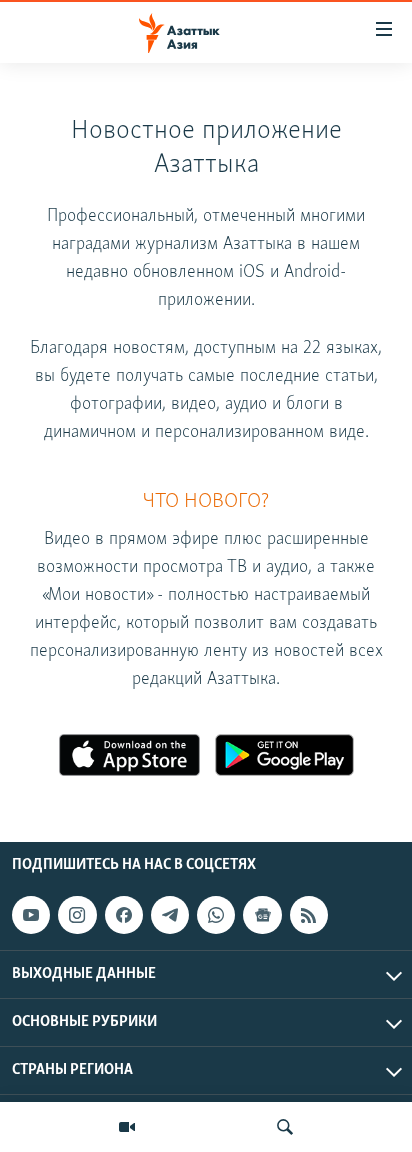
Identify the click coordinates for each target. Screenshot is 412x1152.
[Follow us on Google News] (262, 915)
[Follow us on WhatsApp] (216, 915)
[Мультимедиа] (127, 1127)
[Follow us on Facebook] (124, 915)
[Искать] (285, 1127)
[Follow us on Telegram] (170, 915)
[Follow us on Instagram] (77, 915)
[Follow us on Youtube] (31, 915)
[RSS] (309, 915)
